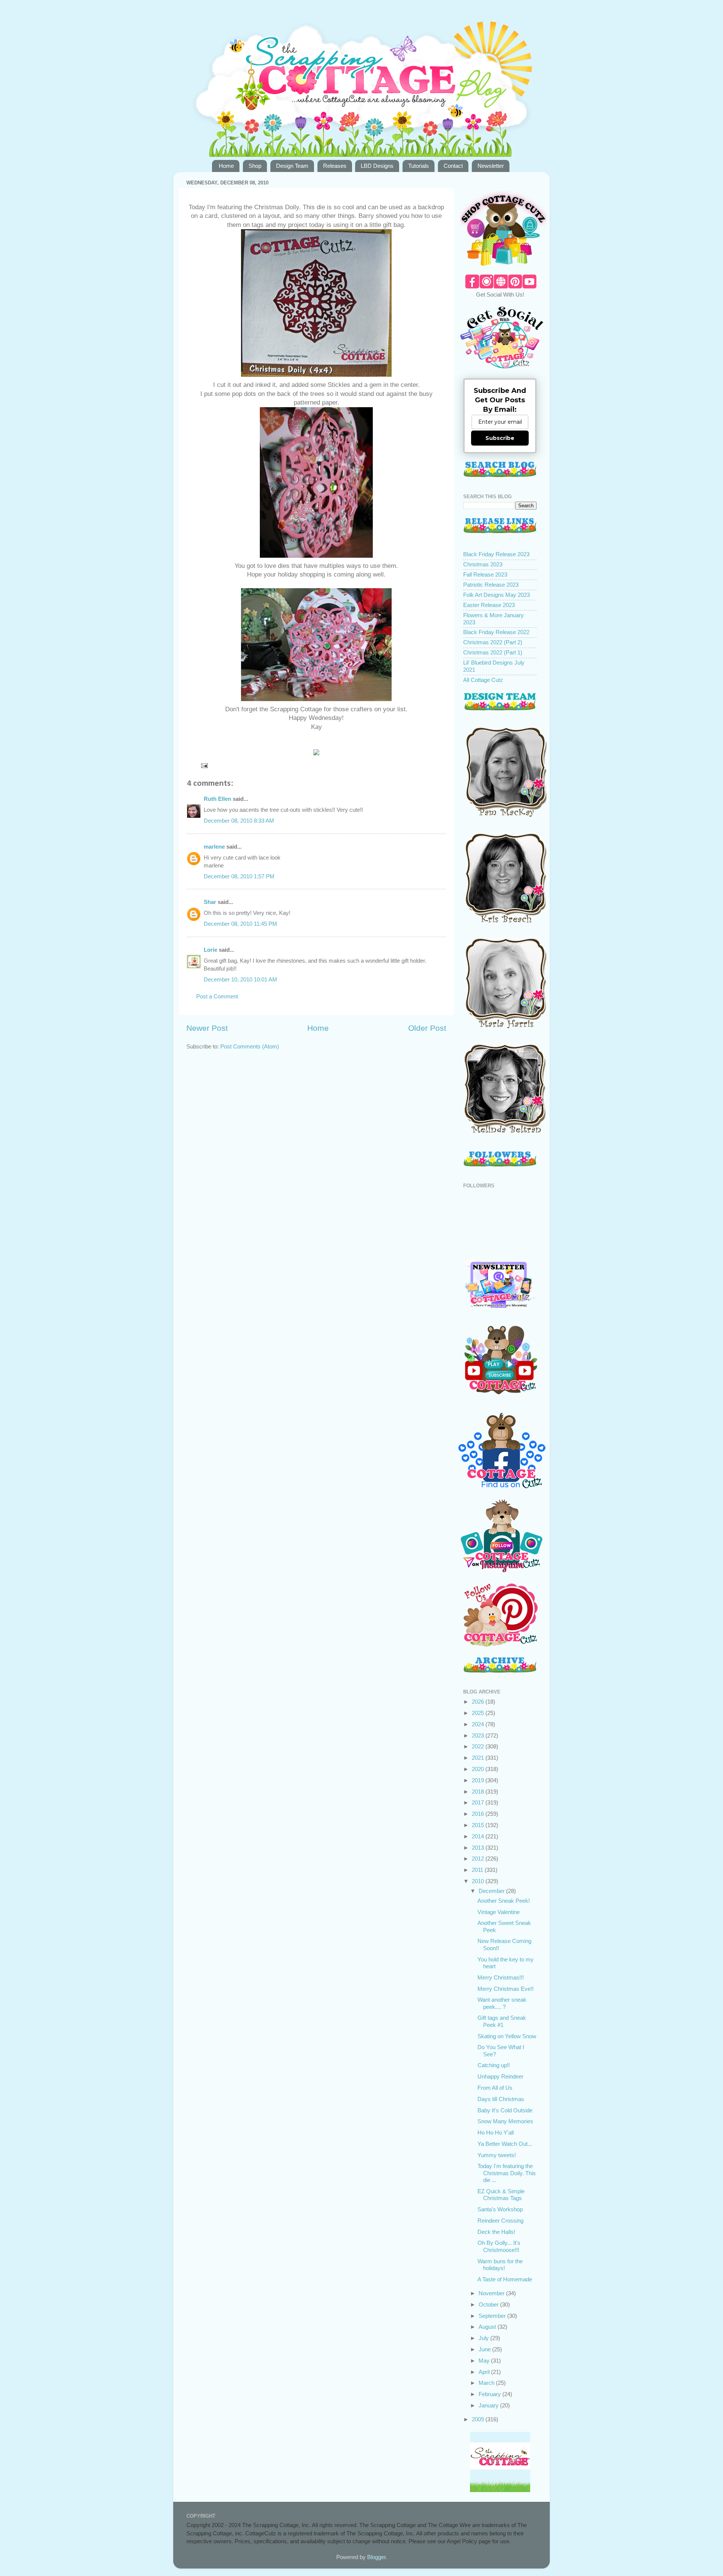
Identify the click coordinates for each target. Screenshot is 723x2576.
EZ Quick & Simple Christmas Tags (501, 2195)
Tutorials (419, 166)
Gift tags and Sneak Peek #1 (502, 2021)
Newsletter (491, 166)
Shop (255, 166)
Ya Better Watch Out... (505, 2144)
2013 (479, 1848)
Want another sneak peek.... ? (502, 2003)
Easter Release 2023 (489, 605)
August (488, 2327)
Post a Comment (217, 996)
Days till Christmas (501, 2099)
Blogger (376, 2557)
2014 (479, 1836)
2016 (479, 1814)
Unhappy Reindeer (500, 2076)
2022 (479, 1746)
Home (226, 166)
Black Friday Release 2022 (496, 632)
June (485, 2349)
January (489, 2405)
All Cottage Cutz (483, 680)
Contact (453, 166)
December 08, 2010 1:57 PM (239, 876)
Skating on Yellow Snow (507, 2036)
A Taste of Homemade (505, 2279)
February (490, 2394)
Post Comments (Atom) (250, 1046)
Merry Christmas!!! (501, 1977)
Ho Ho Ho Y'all (496, 2132)
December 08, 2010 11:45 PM (240, 924)
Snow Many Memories (505, 2121)
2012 (479, 1859)
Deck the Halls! (496, 2232)
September (493, 2316)
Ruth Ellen (217, 799)
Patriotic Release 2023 (491, 585)
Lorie (210, 950)
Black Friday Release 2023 (496, 554)
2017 (479, 1802)
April (485, 2372)
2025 (479, 1713)
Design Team (292, 166)
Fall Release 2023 (485, 574)
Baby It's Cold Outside (505, 2110)
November (492, 2293)
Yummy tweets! (497, 2155)
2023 (479, 1735)
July (484, 2338)
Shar (210, 902)
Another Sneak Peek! (504, 1901)
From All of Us (495, 2088)
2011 (478, 1870)
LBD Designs (377, 166)
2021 (479, 1758)
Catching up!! (494, 2065)
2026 (479, 1702)
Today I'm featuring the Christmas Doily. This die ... (507, 2173)
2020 (479, 1769)
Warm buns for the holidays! (500, 2265)
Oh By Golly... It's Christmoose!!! (499, 2246)
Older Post (427, 1028)
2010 (479, 1881)
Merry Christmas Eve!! (506, 1989)
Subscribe (500, 438)
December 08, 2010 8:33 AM (239, 821)
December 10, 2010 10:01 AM (240, 979)
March (487, 2383)
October (489, 2304)
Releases (335, 166)
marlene (214, 847)
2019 (479, 1780)
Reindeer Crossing (500, 2221)
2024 (479, 1724)
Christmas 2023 (483, 564)
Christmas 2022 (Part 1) (493, 652)
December (492, 1891)
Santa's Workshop (500, 2209)
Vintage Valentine (499, 1912)
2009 (479, 2419)
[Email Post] (204, 765)
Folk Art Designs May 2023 (496, 595)
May (485, 2361)
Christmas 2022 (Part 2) (493, 642)
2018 (479, 1792)
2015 (479, 1825)
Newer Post (207, 1028)
